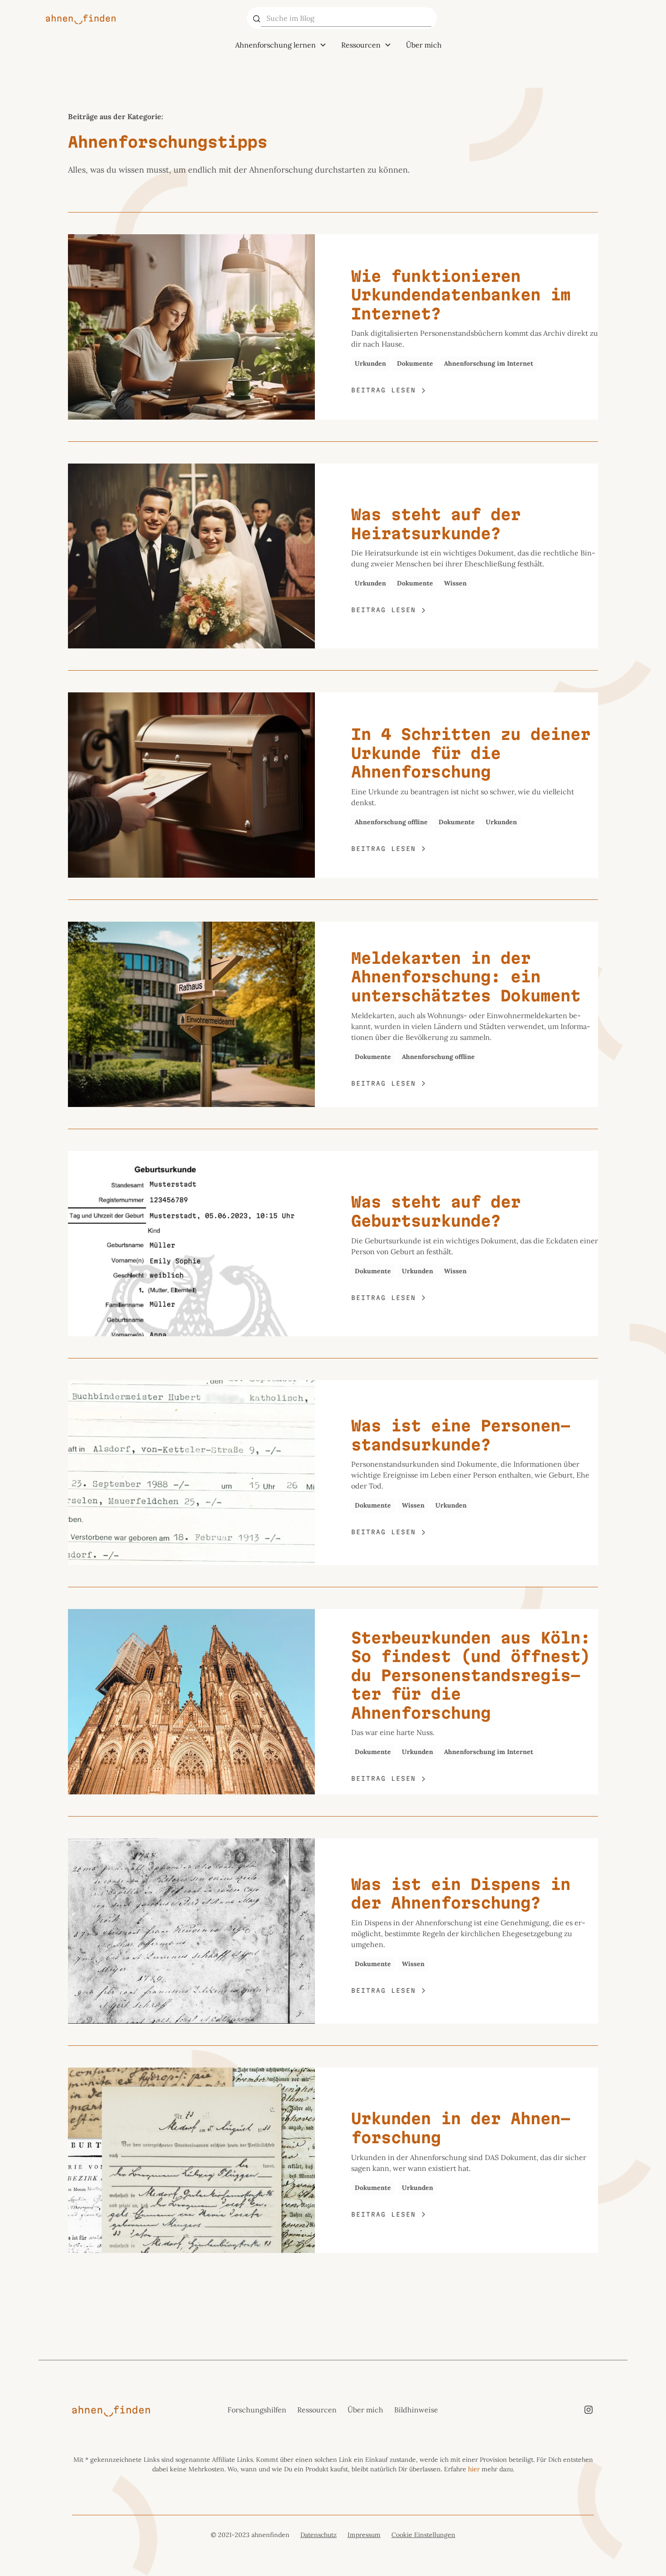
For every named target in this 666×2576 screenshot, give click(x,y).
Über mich (424, 45)
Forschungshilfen (257, 2410)
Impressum (364, 2535)
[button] (281, 45)
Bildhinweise (416, 2410)
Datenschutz (319, 2535)
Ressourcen (317, 2410)
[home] (141, 18)
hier (474, 2469)
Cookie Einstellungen (423, 2535)
